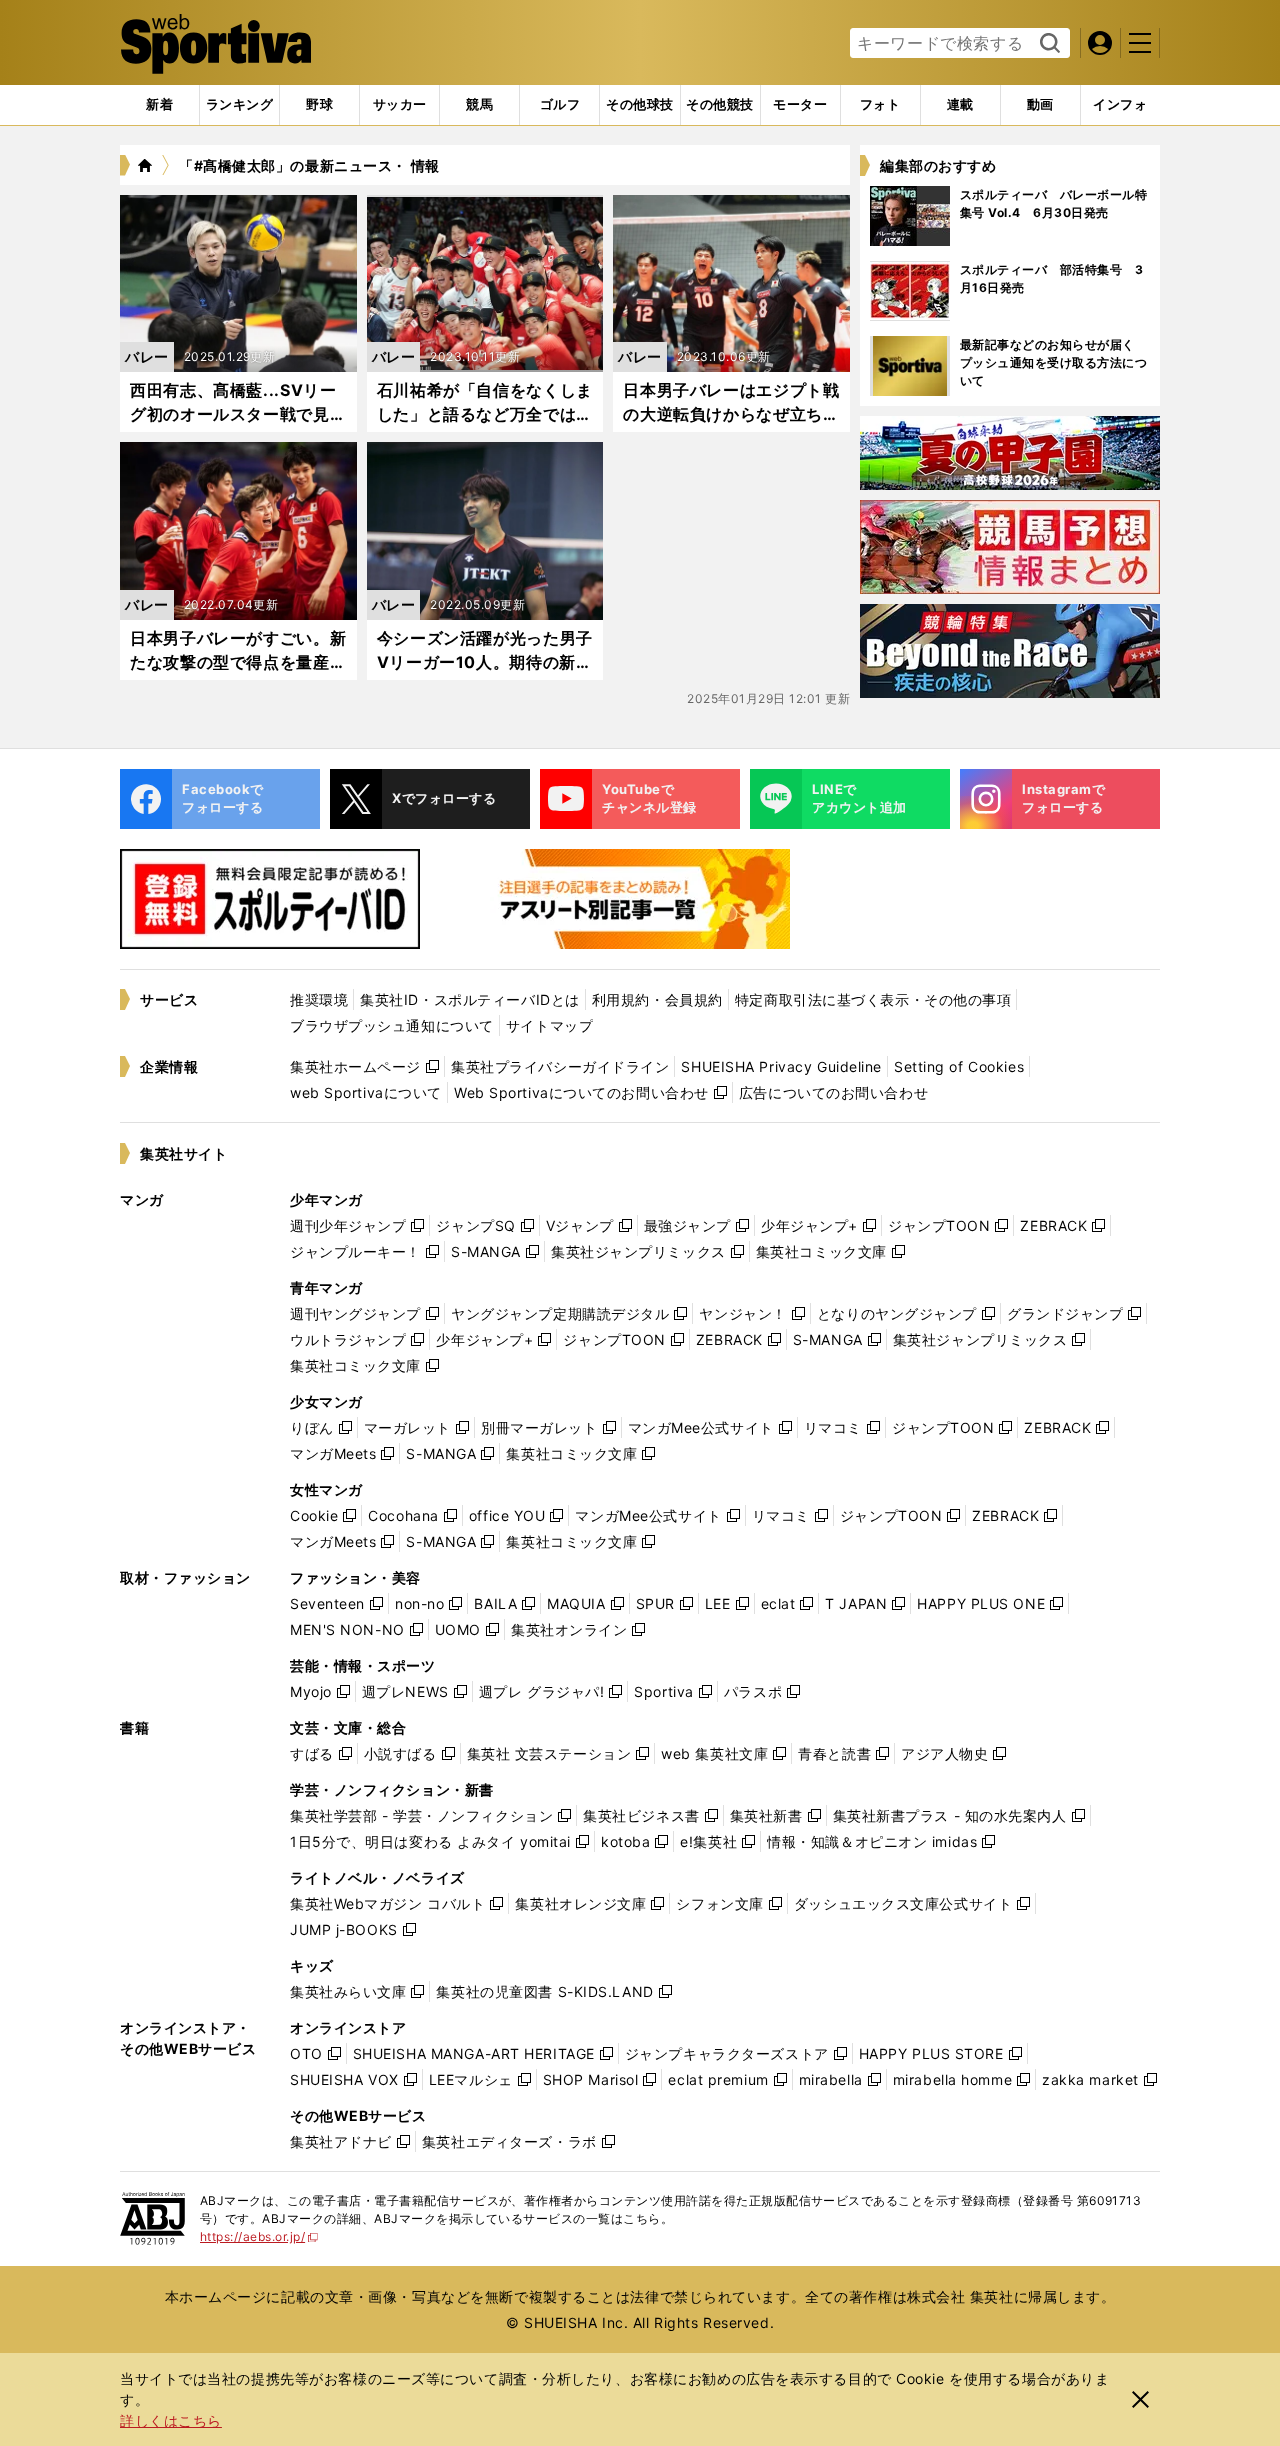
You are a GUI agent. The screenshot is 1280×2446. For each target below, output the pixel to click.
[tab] (319, 105)
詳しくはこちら (171, 2420)
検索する (1047, 44)
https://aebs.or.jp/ (259, 2236)
